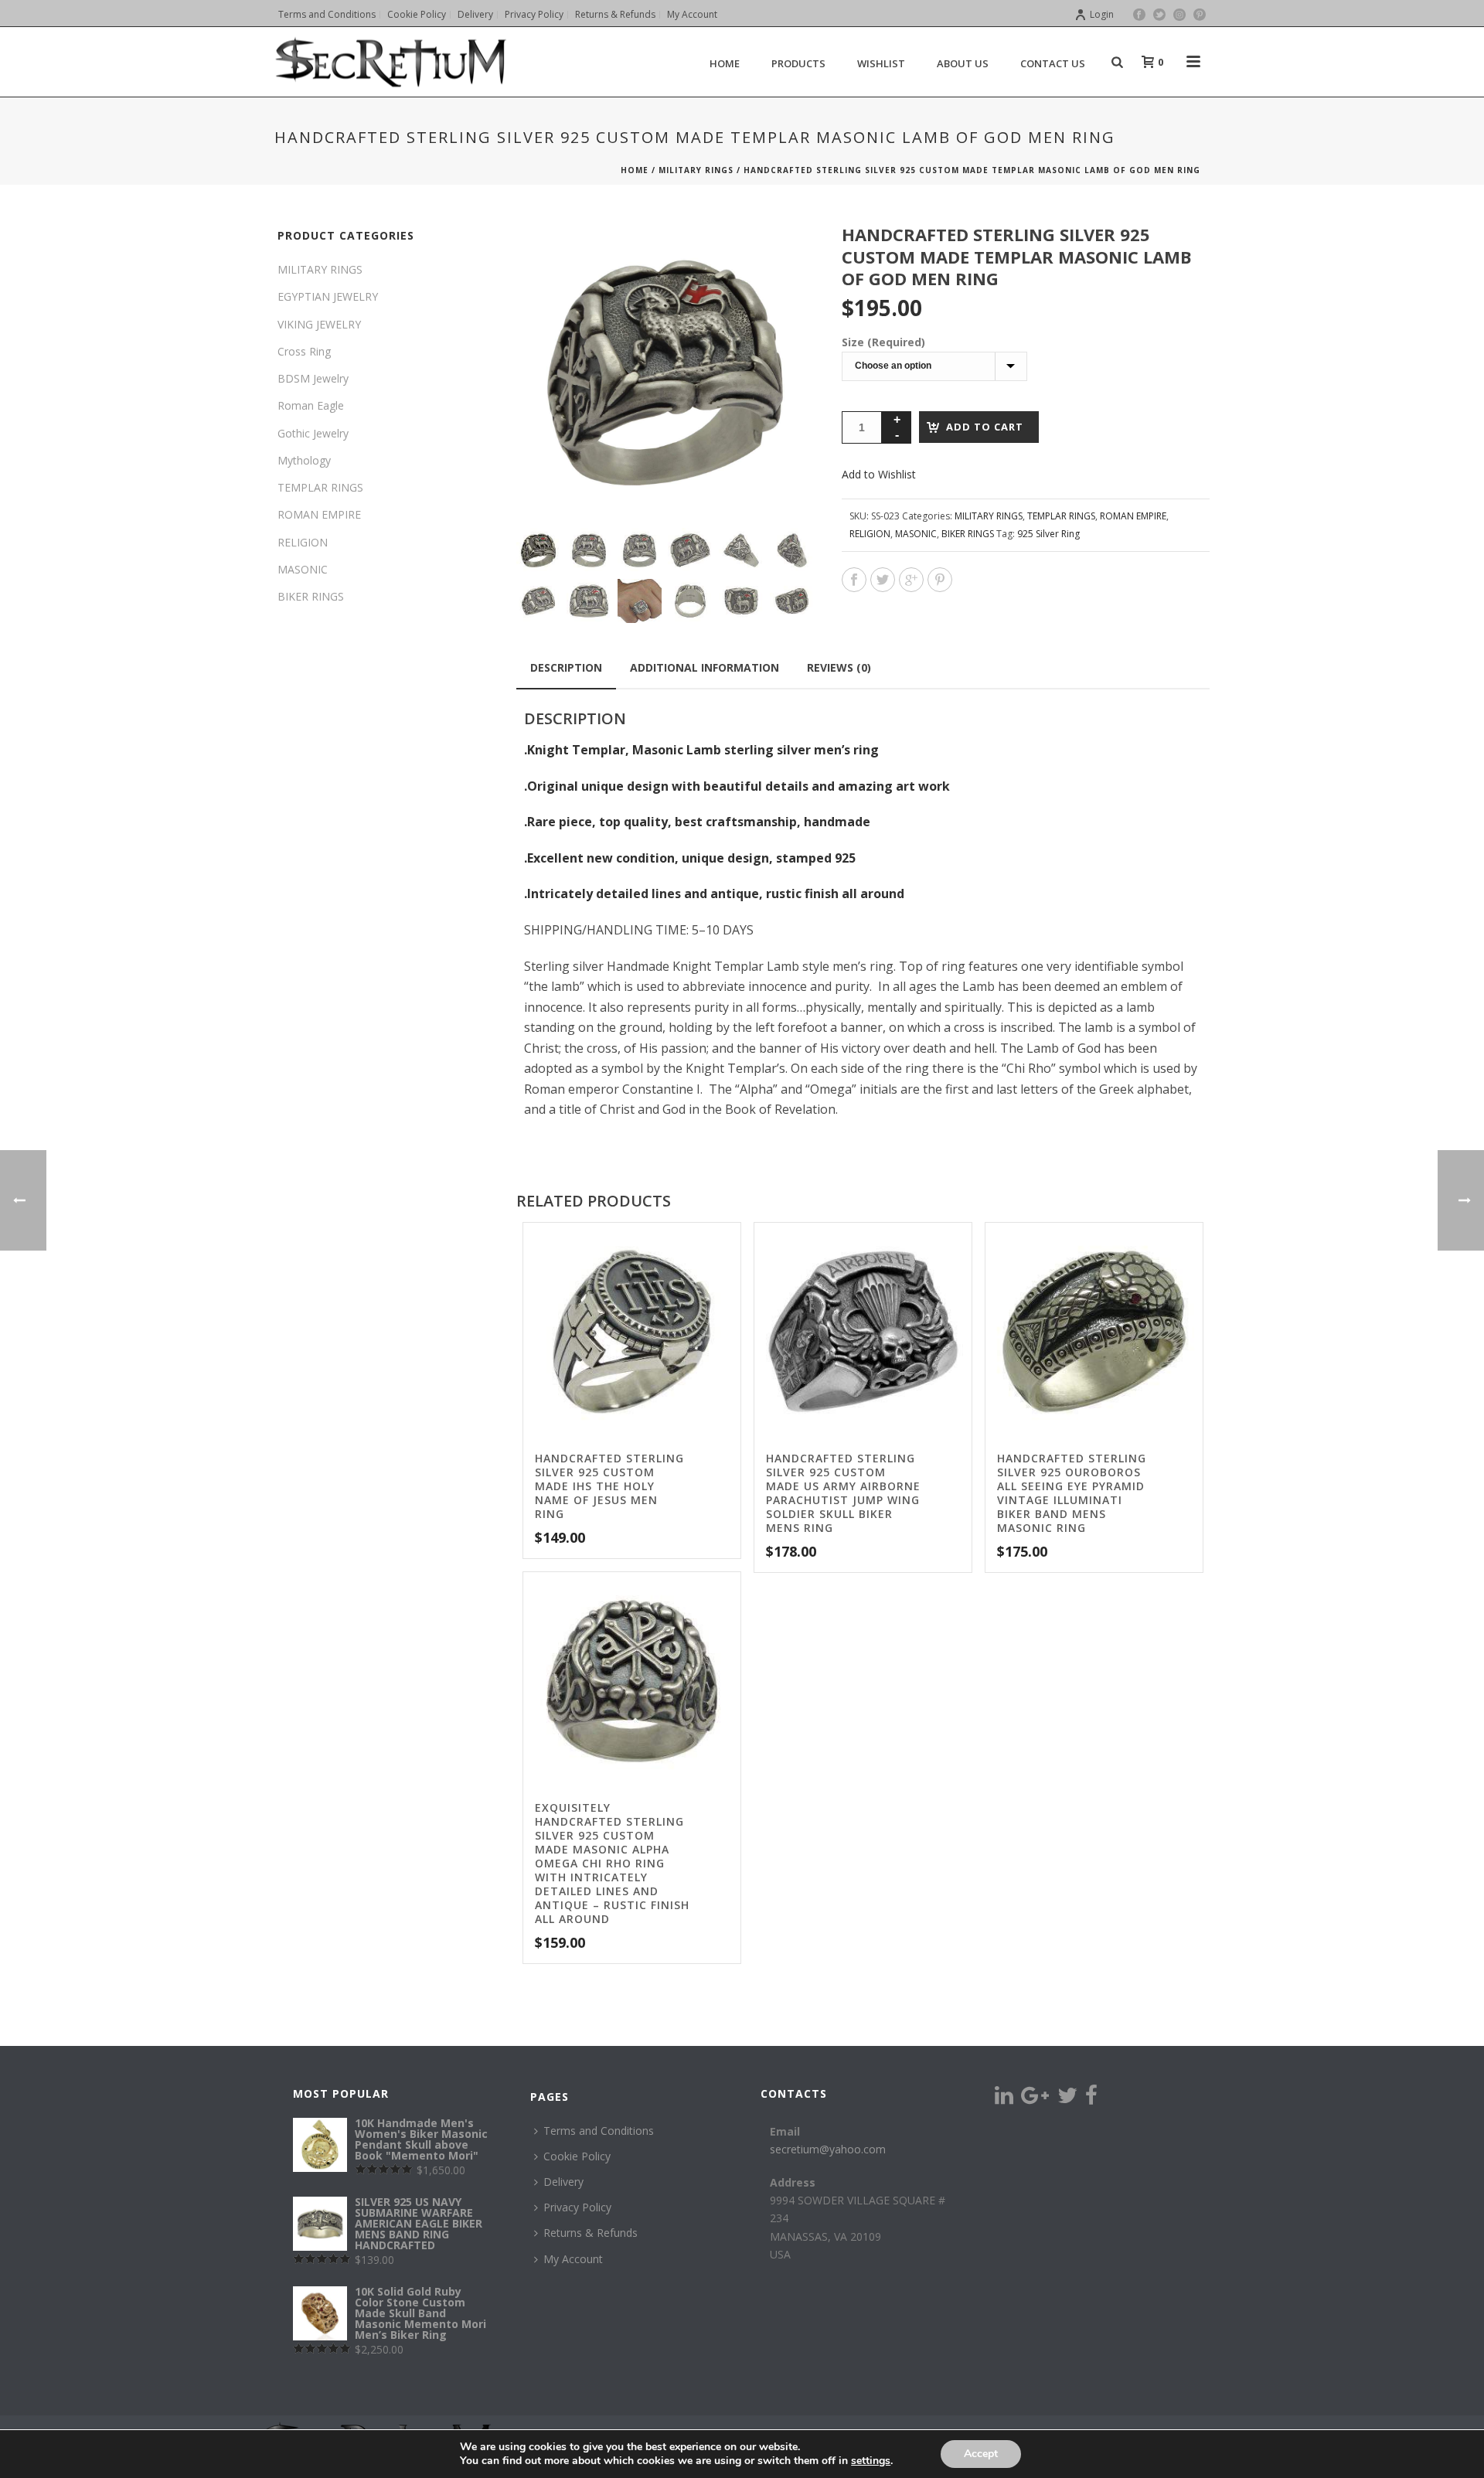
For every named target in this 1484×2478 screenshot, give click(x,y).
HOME (725, 63)
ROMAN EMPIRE (1133, 516)
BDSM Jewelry (313, 378)
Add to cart (985, 427)
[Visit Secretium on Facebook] (1091, 2099)
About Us (963, 63)
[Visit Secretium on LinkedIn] (1004, 2099)
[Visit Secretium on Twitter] (1067, 2099)
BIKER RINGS (968, 534)
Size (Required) (883, 342)
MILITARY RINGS (696, 170)
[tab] (566, 668)
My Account (573, 2259)
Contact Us (1053, 63)
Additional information (705, 667)
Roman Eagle (311, 405)
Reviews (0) (839, 667)
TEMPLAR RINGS (1061, 516)
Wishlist (881, 63)
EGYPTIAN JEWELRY (328, 296)
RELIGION (870, 534)
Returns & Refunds (591, 2233)
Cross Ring (304, 351)
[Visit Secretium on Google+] (1035, 2099)
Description (566, 667)
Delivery (563, 2182)
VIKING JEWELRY (319, 324)
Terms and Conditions (599, 2131)
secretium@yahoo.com (828, 2149)
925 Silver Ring (1048, 534)
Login (1102, 14)
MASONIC (916, 534)
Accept (981, 2454)
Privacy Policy (577, 2207)
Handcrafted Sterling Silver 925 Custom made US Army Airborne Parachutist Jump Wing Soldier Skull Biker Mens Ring (843, 1493)
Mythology (304, 460)
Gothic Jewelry (313, 433)
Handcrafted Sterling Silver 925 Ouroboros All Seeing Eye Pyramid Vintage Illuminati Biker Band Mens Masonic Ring (1072, 1493)
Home (635, 170)
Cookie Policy (577, 2156)
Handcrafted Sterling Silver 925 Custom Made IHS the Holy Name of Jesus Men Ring (609, 1486)
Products (798, 63)
